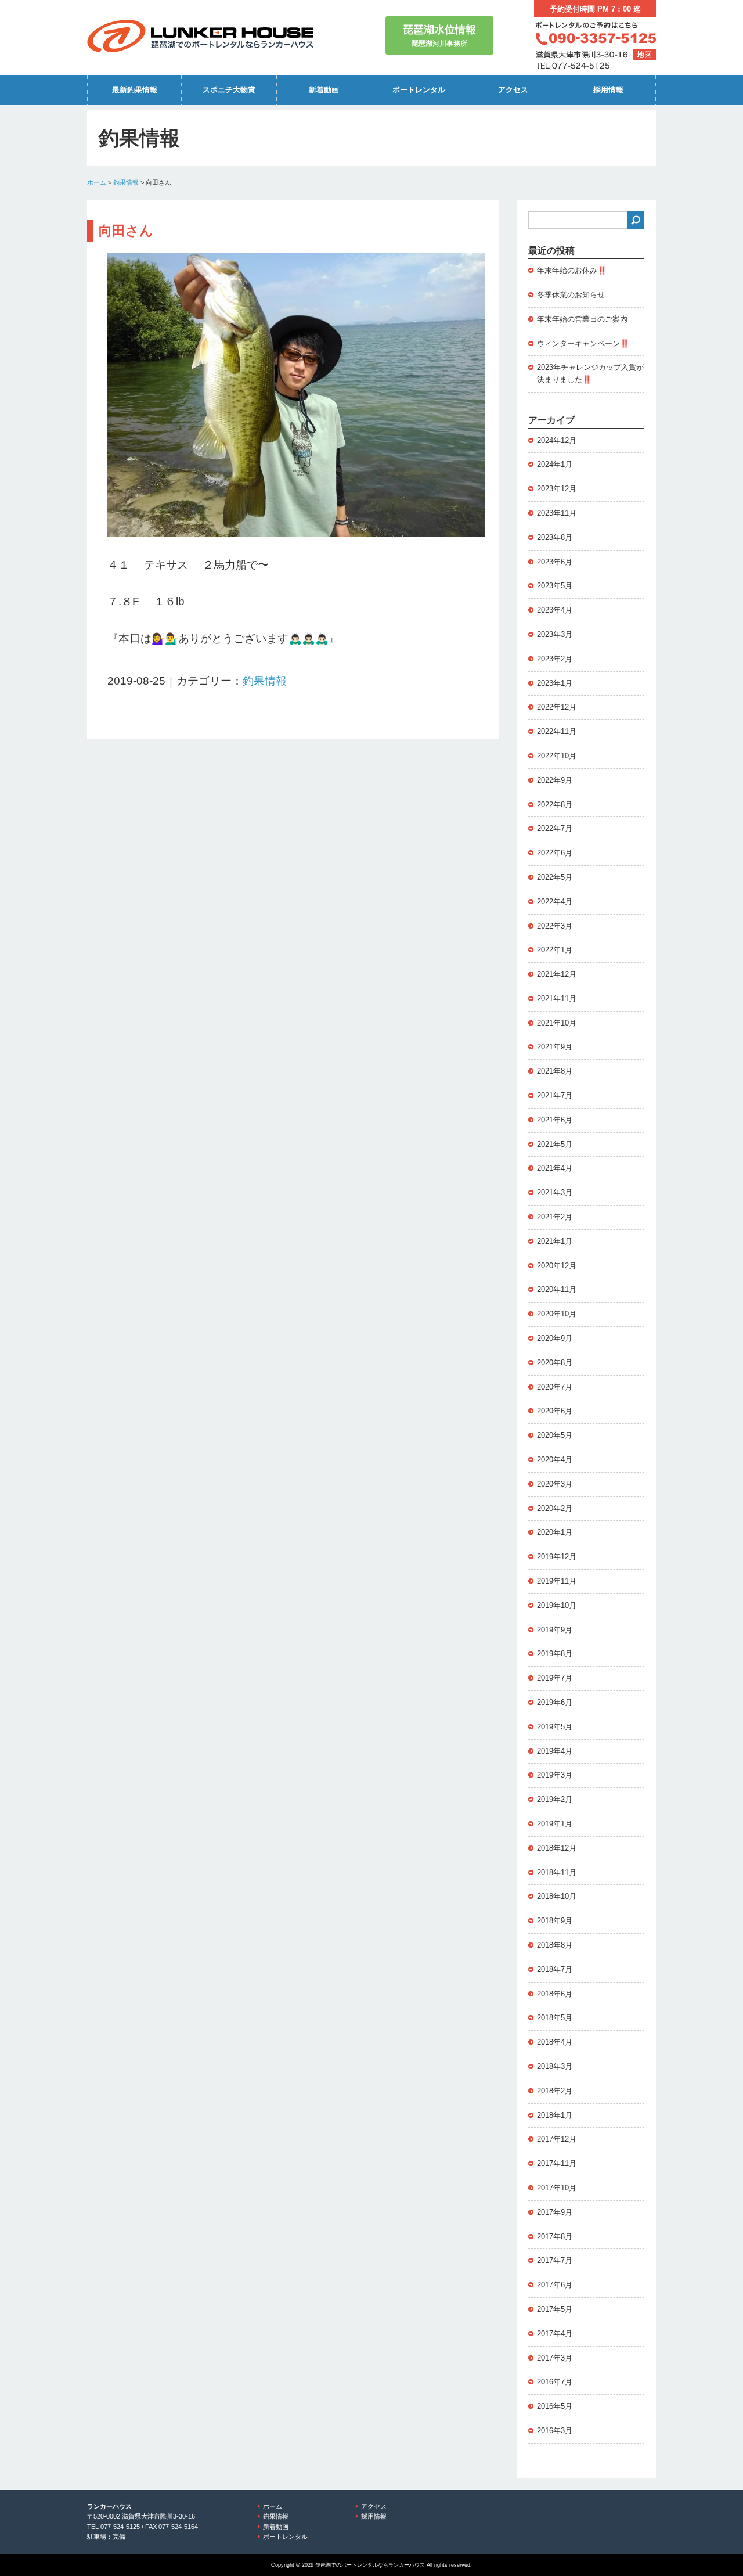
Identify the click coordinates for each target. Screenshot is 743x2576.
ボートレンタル (419, 90)
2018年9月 (555, 1921)
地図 (644, 55)
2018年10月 (557, 1896)
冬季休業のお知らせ (571, 295)
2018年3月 (555, 2066)
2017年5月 (555, 2309)
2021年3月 (555, 1192)
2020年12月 (557, 1266)
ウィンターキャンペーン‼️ (583, 343)
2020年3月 (555, 1484)
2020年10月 (557, 1314)
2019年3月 (555, 1775)
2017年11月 (557, 2163)
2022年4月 (555, 902)
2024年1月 (555, 464)
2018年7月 (555, 1969)
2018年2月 (555, 2091)
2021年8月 (555, 1071)
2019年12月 (557, 1557)
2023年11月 (557, 513)
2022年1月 (555, 950)
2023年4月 (555, 610)
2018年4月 (555, 2042)
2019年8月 (555, 1654)
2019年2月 (555, 1799)
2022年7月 (555, 828)
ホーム (97, 182)
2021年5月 (555, 1144)
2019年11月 (557, 1581)
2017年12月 (557, 2139)
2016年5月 (555, 2406)
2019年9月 (555, 1630)
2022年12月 (557, 707)
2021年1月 (555, 1241)
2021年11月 (557, 999)
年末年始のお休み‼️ (572, 270)
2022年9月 (555, 780)
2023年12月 (557, 489)
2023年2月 (555, 659)
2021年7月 (555, 1095)
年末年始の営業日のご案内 (582, 319)
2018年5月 (555, 2018)
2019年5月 (555, 1727)
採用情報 (608, 90)
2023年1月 (555, 683)
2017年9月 (555, 2212)
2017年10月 (557, 2188)
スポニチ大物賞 (229, 90)
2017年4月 (555, 2334)
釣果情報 (126, 182)
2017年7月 (555, 2260)
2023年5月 (555, 586)
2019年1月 (555, 1824)
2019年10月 (557, 1605)
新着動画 (324, 90)
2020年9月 (555, 1338)
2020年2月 (555, 1508)
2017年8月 (555, 2237)
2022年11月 (557, 731)
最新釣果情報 (135, 90)
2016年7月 (555, 2382)
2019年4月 (555, 1751)
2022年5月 (555, 877)
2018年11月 (557, 1872)
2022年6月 (555, 853)
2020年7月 (555, 1387)
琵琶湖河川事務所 (439, 36)
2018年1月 (555, 2115)
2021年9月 (555, 1047)
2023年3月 (555, 634)
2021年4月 (555, 1168)
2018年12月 (557, 1848)
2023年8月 (555, 537)
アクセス (513, 90)
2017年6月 (555, 2285)
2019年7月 (555, 1678)
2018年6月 (555, 1994)
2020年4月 (555, 1460)
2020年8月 (555, 1363)
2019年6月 (555, 1702)
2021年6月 (555, 1120)
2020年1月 (555, 1532)
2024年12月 (557, 440)
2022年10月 (557, 756)
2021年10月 (557, 1023)
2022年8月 (555, 805)
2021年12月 (557, 974)
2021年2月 (555, 1217)
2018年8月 (555, 1945)
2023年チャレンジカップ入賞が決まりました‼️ (590, 373)
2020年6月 (555, 1411)
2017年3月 (555, 2358)
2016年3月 (555, 2431)
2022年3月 (555, 926)
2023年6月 (555, 562)
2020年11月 (557, 1289)
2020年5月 (555, 1435)
